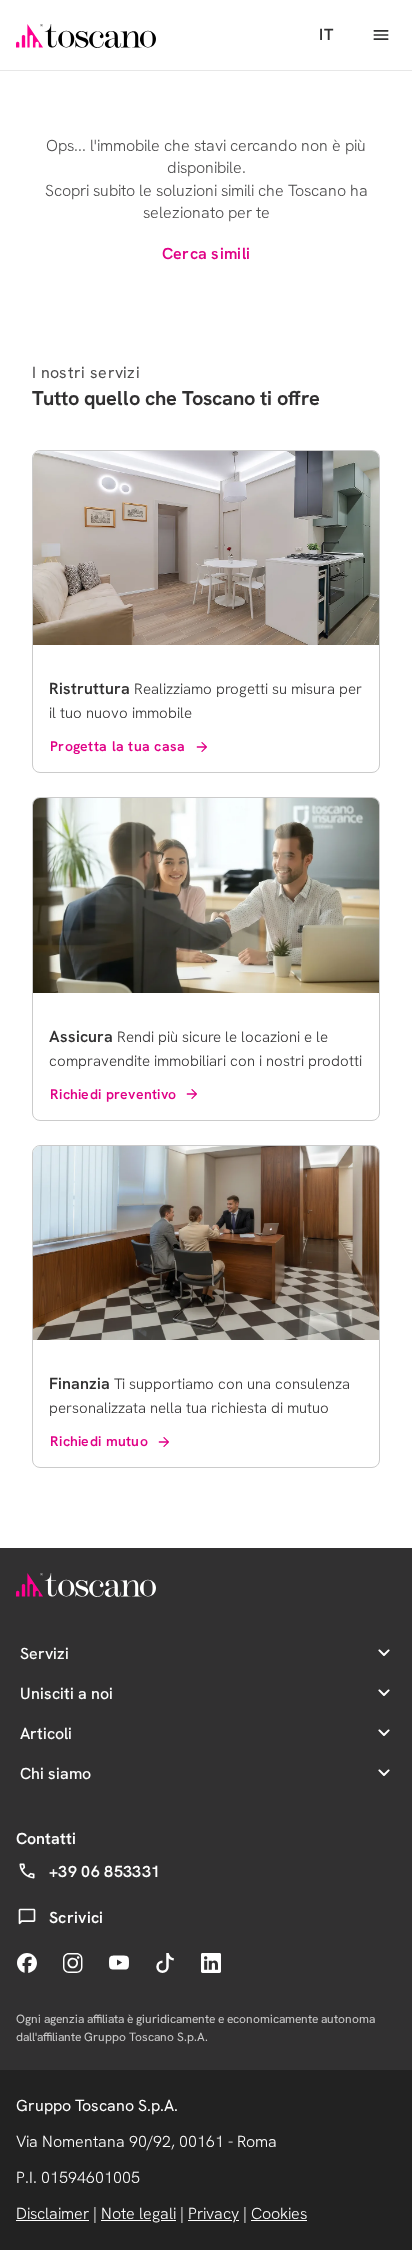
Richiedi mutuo (99, 1441)
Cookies (279, 2213)
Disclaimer (52, 2213)
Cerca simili (206, 253)
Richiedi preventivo (113, 1094)
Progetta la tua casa (118, 746)
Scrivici (76, 1917)
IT (326, 34)
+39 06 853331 (104, 1871)
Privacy (213, 2213)
